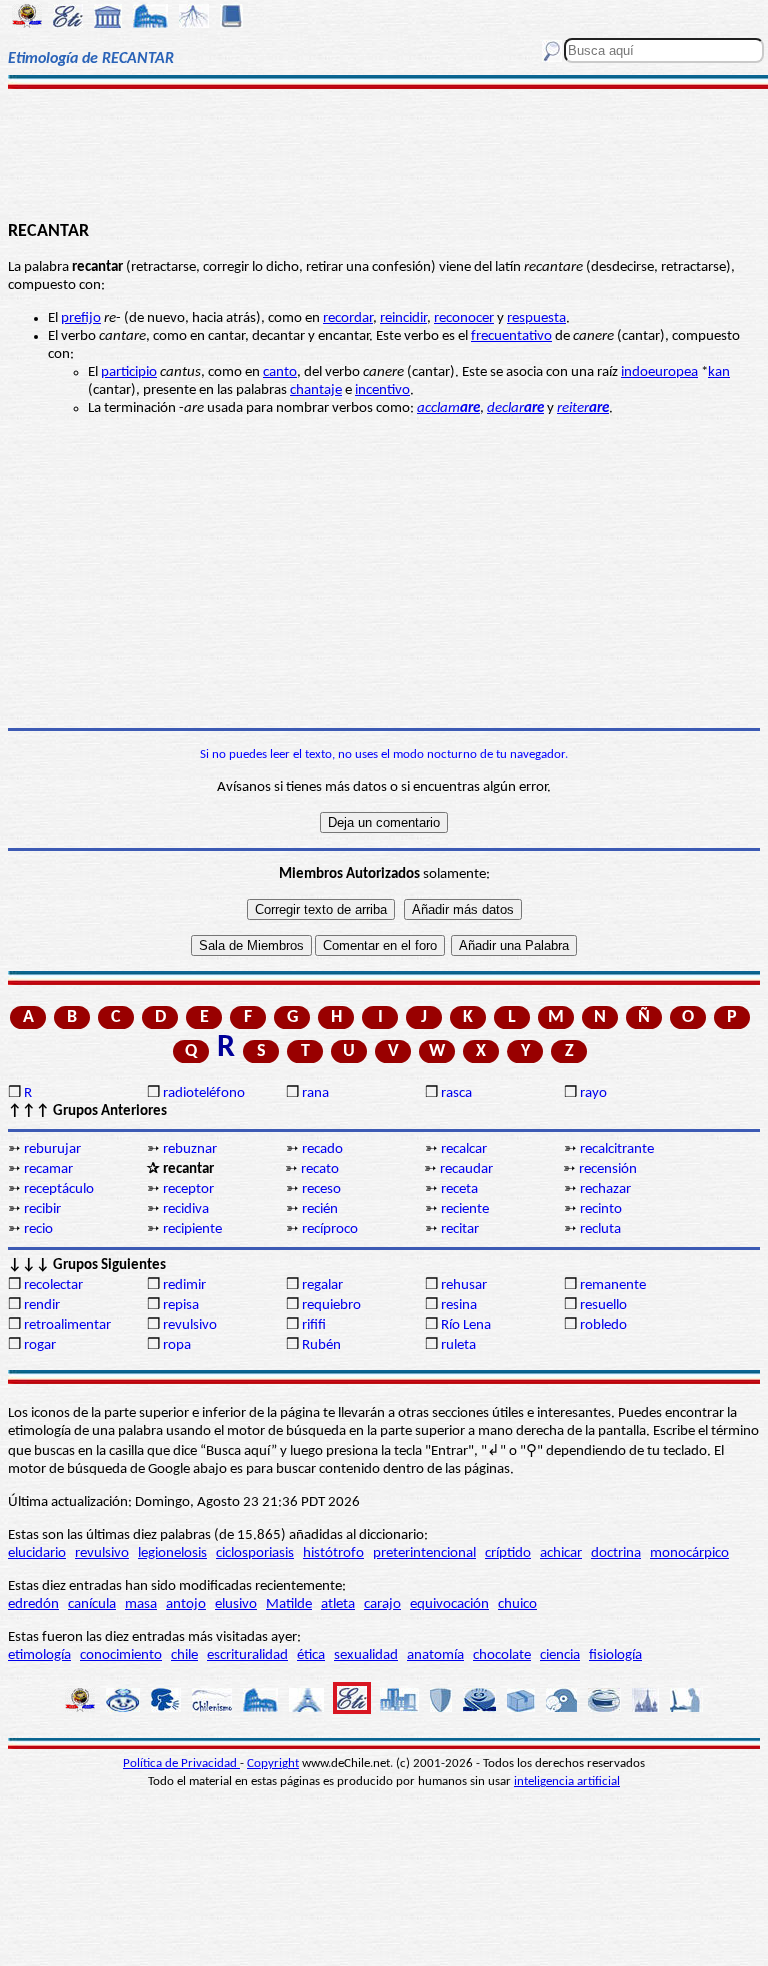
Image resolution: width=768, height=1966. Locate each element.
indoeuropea (659, 372)
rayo (593, 1093)
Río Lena (466, 1325)
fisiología (615, 1655)
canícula (92, 1604)
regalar (322, 1285)
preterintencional (424, 1553)
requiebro (331, 1305)
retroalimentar (67, 1325)
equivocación (449, 1604)
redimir (184, 1285)
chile (184, 1655)
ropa (177, 1345)
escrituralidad (247, 1655)
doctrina (616, 1553)
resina (459, 1305)
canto (280, 372)
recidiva (186, 1209)
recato (320, 1169)
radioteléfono (204, 1093)
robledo (603, 1325)
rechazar (605, 1189)
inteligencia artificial (567, 1781)
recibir (42, 1209)
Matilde (289, 1604)
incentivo (382, 390)
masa (141, 1604)
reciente (465, 1209)
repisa (181, 1305)
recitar (460, 1229)
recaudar (466, 1169)
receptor (188, 1189)
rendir (42, 1305)
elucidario (37, 1553)
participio (129, 372)
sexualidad (366, 1655)
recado (322, 1149)
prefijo (81, 318)
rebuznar (190, 1149)
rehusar (464, 1285)
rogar (40, 1345)
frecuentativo (511, 336)
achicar (561, 1553)
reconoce (461, 318)
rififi (314, 1325)
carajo (382, 1604)
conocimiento (121, 1655)
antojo (186, 1604)
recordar (348, 318)
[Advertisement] (384, 152)
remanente (613, 1285)
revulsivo (190, 1325)
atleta (338, 1604)
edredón (33, 1604)
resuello (603, 1305)
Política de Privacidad (181, 1763)
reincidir (403, 318)
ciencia (560, 1655)
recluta (600, 1229)
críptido (508, 1553)
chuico (517, 1604)
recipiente (192, 1229)
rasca (456, 1093)
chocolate (502, 1655)
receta (459, 1189)
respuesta (536, 318)
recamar (48, 1169)
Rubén (321, 1345)
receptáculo (59, 1189)
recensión (608, 1169)
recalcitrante (617, 1149)
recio (38, 1229)
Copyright (273, 1763)
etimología (39, 1655)
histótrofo (333, 1553)
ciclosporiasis (255, 1553)
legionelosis (172, 1553)
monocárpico (689, 1553)
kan (719, 372)
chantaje (316, 390)
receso (321, 1189)
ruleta (458, 1345)
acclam (448, 408)
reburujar (52, 1149)
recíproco (330, 1229)
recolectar (53, 1285)
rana (315, 1093)
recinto (601, 1209)
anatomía (435, 1655)
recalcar (464, 1149)
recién (320, 1209)
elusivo (236, 1604)
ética (311, 1655)
